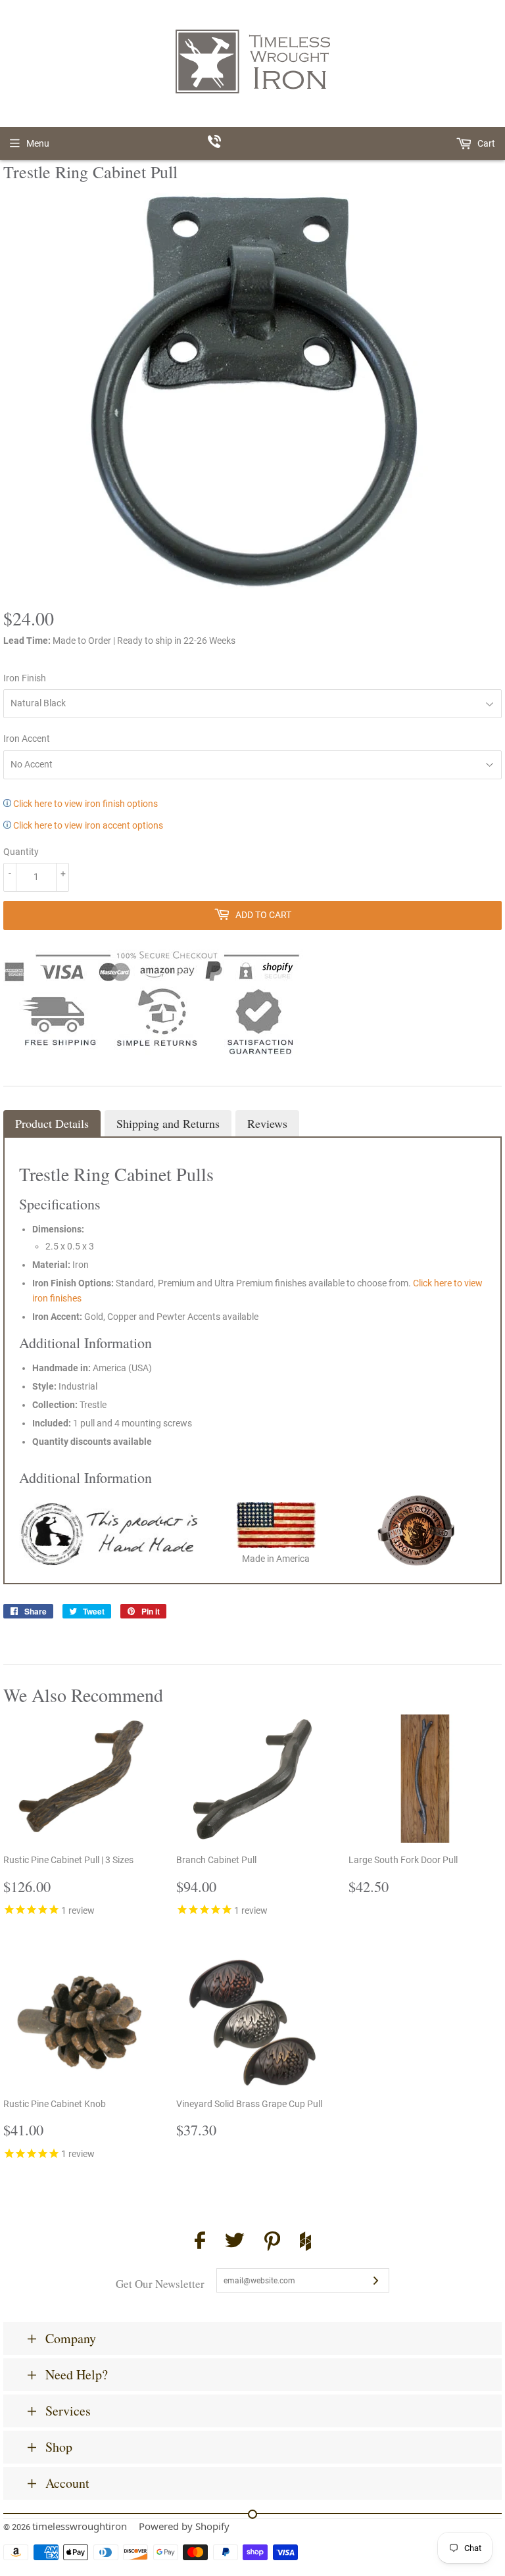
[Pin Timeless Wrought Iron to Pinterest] (272, 2243)
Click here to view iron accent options (87, 825)
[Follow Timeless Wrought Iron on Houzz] (305, 2243)
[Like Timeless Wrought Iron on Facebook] (200, 2242)
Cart (485, 143)
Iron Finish (25, 678)
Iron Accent (27, 739)
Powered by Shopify (184, 2526)
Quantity (21, 852)
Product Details (52, 1123)
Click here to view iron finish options (84, 804)
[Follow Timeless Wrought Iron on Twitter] (235, 2242)
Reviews (267, 1123)
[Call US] (253, 143)
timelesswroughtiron (80, 2526)
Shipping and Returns (168, 1123)
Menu (38, 143)
